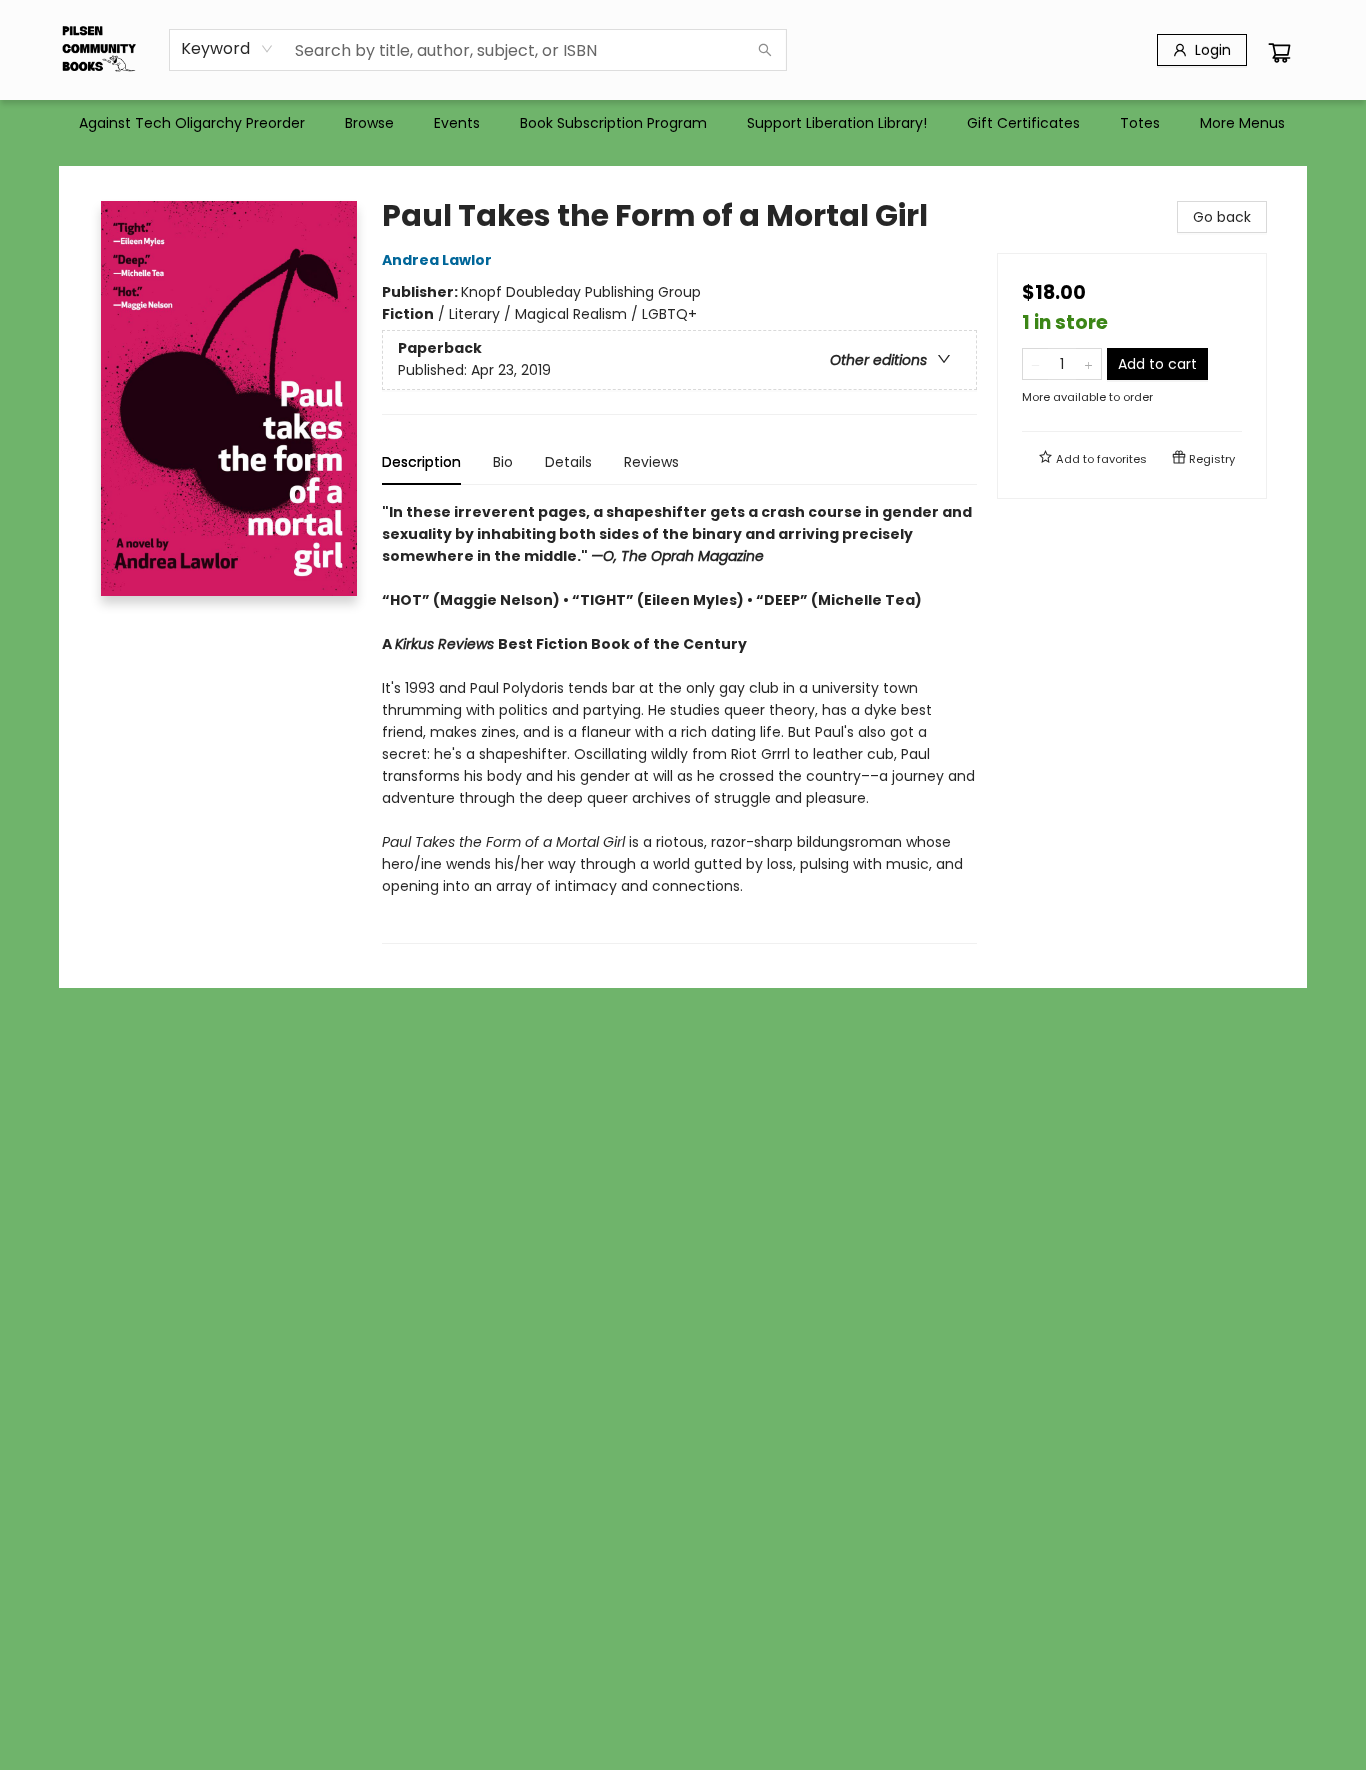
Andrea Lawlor (437, 260)
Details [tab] (568, 462)
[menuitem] (192, 123)
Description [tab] (421, 462)
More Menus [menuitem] (1242, 123)
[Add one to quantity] (1088, 364)
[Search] (765, 50)
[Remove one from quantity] (1035, 364)
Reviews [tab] (651, 462)
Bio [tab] (503, 462)
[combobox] (227, 49)
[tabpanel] (679, 722)
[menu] (683, 123)
